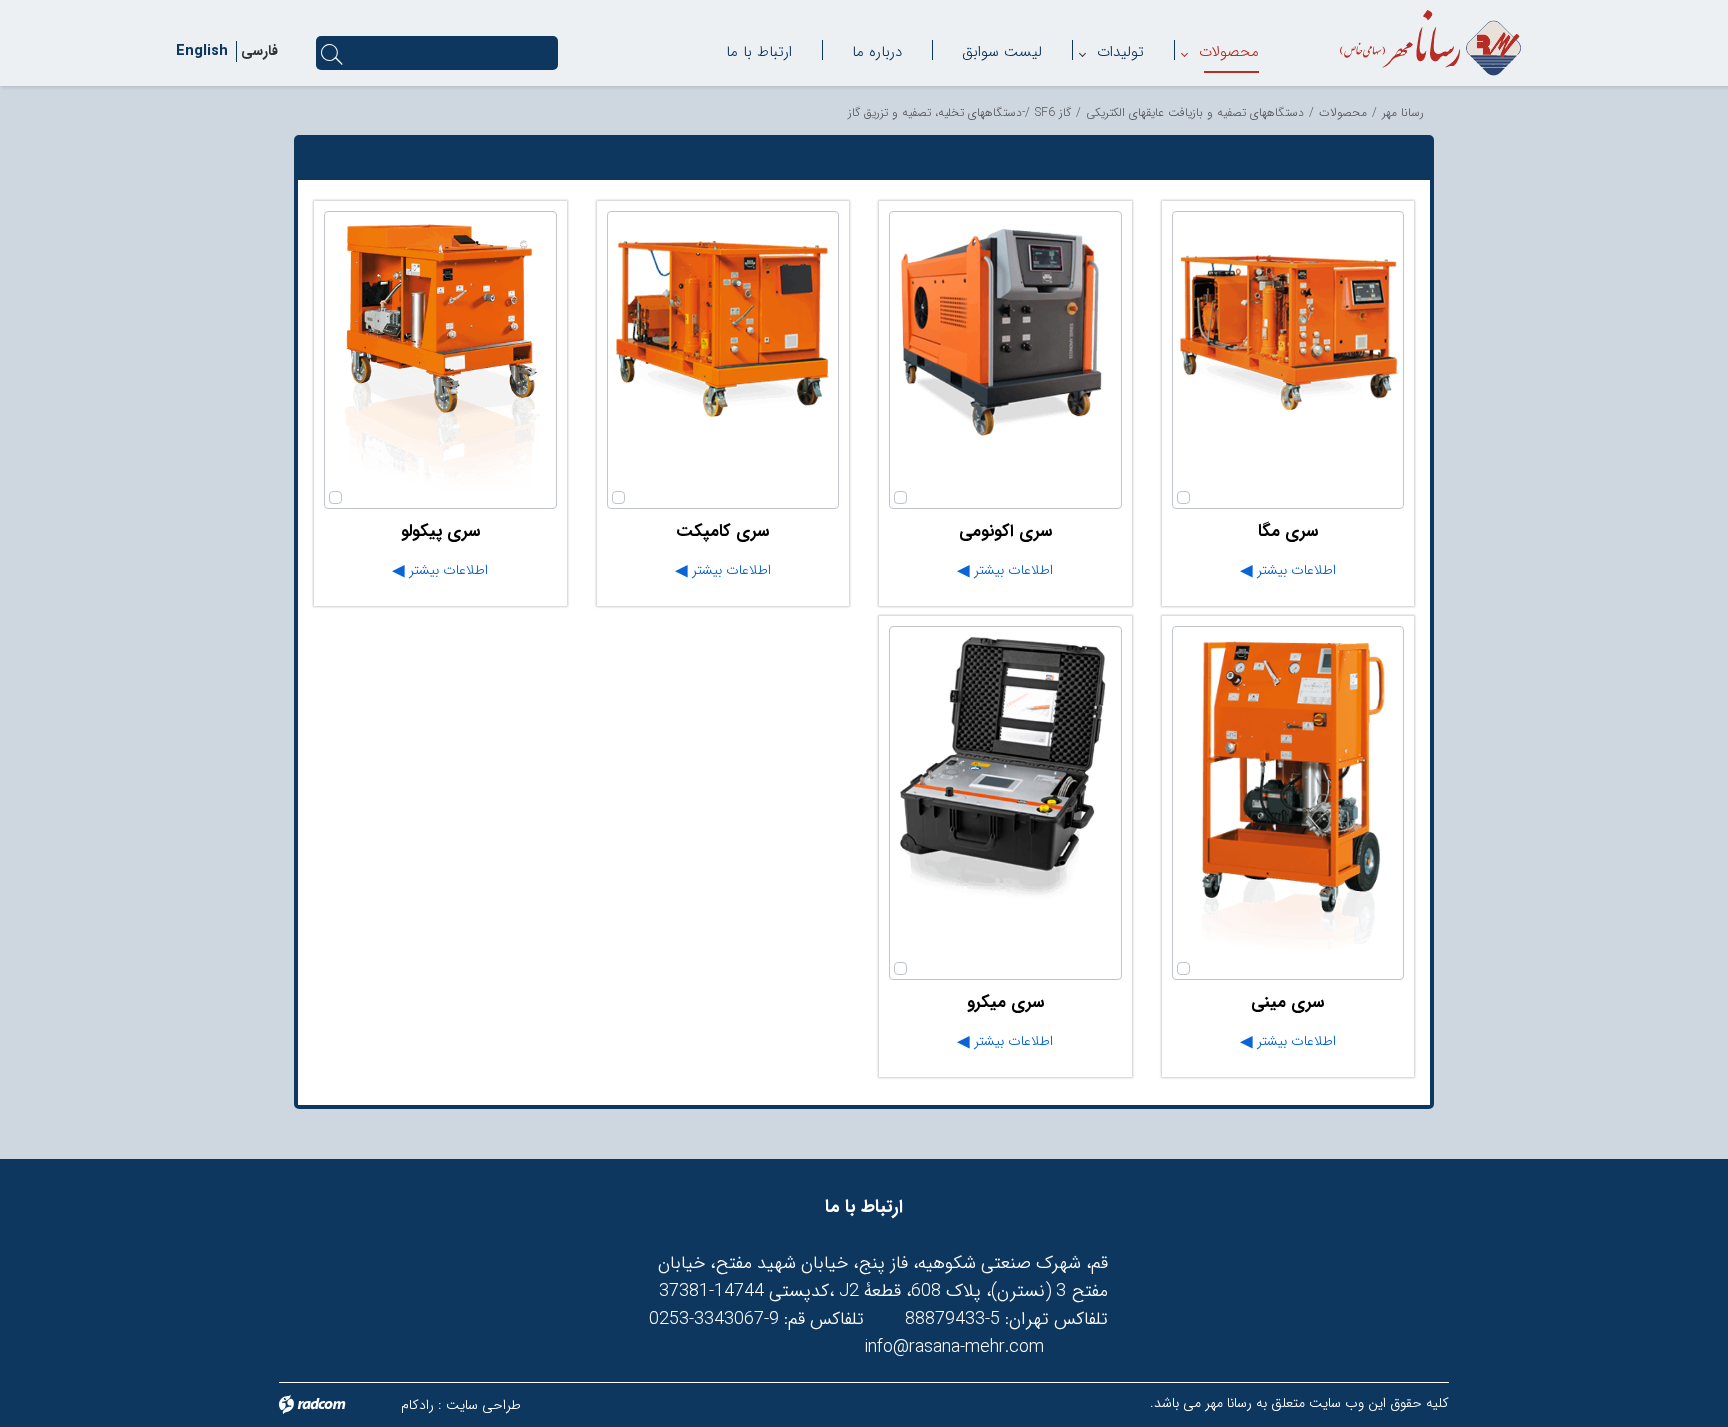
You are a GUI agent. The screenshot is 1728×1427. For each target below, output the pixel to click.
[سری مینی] (1288, 803)
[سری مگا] (1288, 360)
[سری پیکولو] (440, 360)
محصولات (1343, 112)
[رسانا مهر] (1430, 43)
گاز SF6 (1053, 112)
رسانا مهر (1403, 112)
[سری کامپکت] (723, 360)
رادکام (417, 1405)
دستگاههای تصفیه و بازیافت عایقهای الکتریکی (1195, 112)
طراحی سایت (483, 1405)
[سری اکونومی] (1005, 360)
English (202, 51)
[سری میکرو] (1005, 803)
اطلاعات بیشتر (1294, 570)
